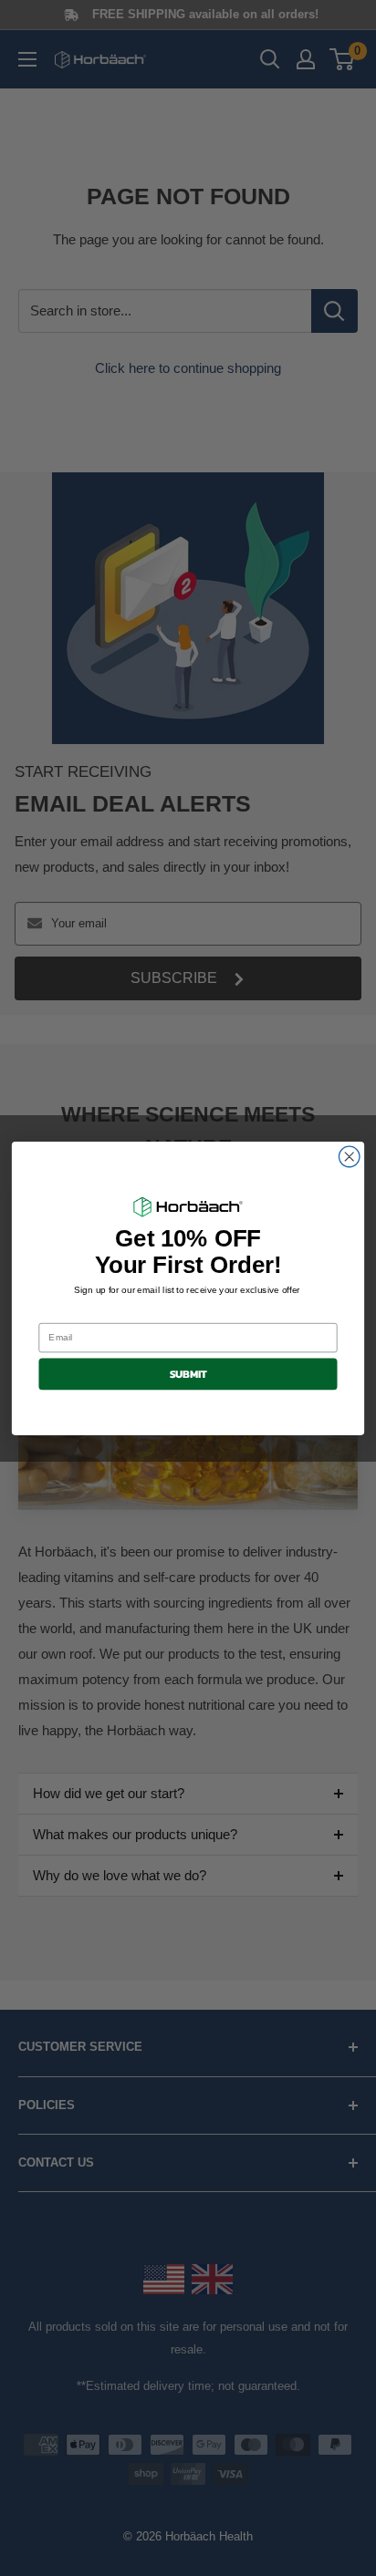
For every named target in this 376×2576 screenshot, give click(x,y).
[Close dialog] (349, 1157)
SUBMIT (188, 1373)
